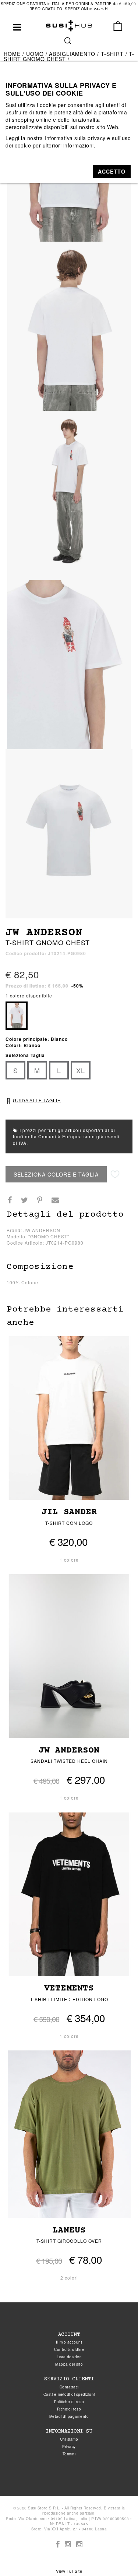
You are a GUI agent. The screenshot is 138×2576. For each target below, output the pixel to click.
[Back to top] (117, 2555)
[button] (112, 171)
